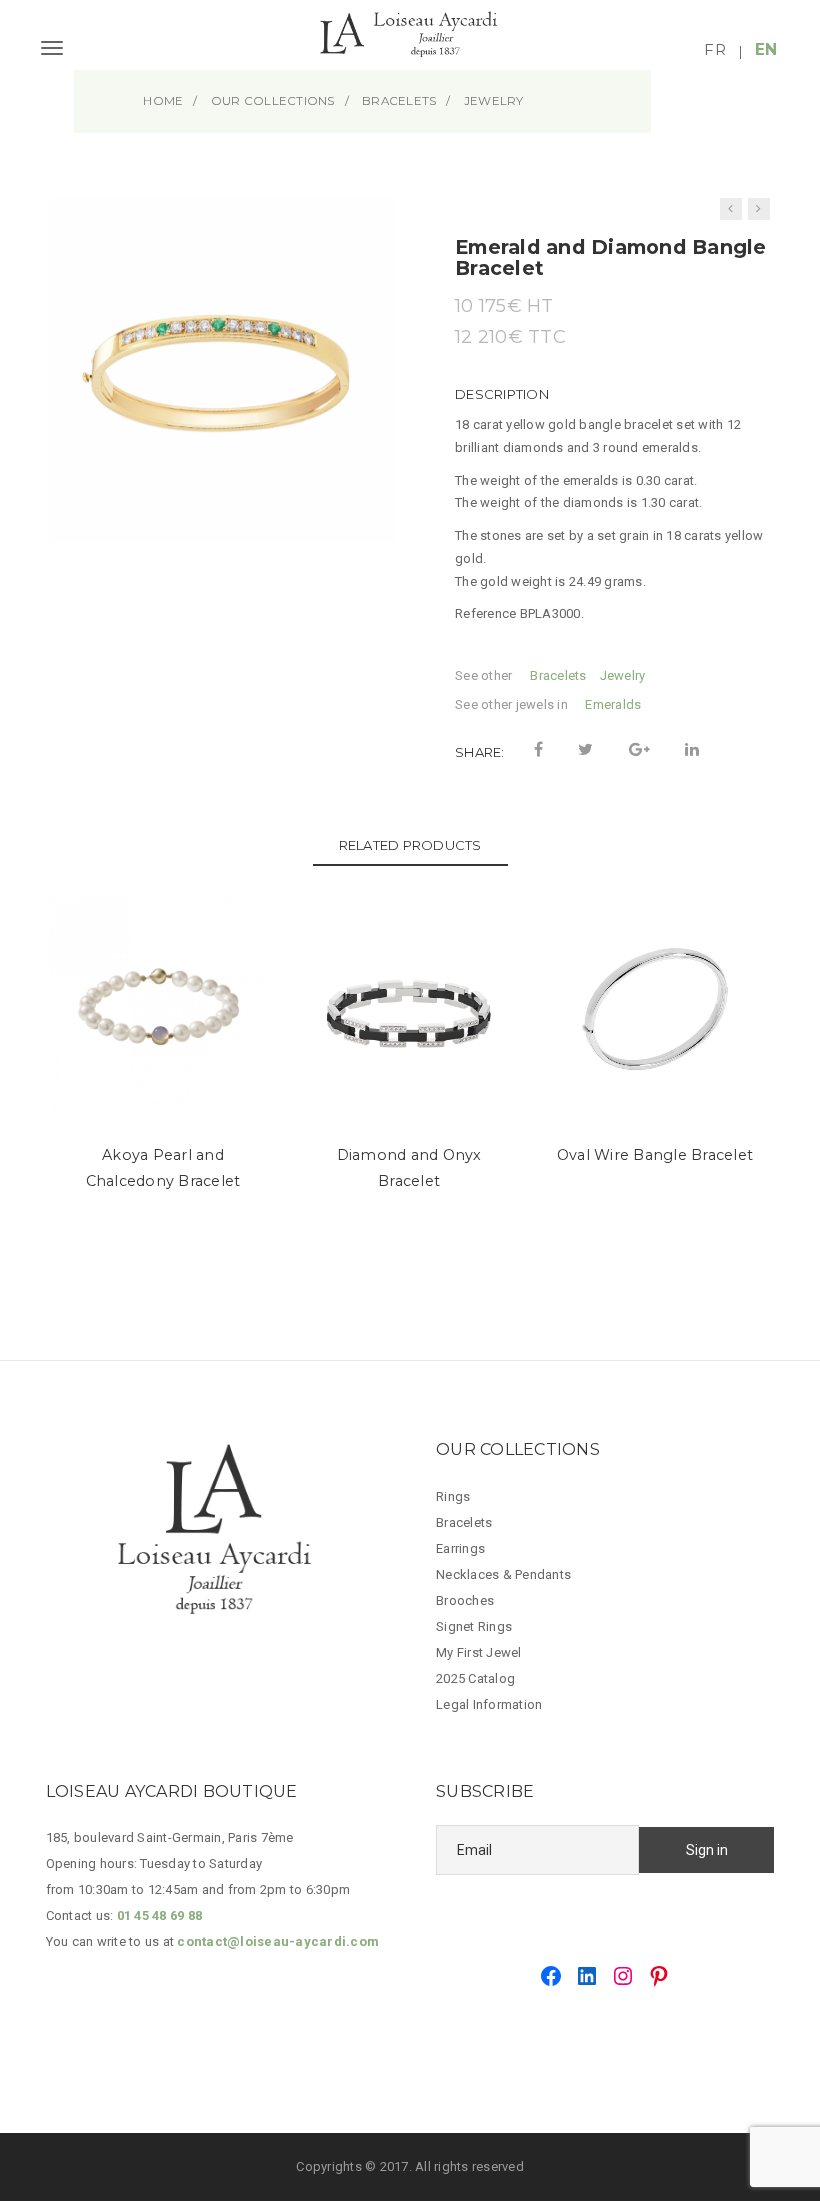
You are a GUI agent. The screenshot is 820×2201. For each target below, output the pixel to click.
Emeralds (613, 704)
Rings (453, 1496)
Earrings (460, 1548)
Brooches (465, 1600)
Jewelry (623, 675)
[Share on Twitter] (585, 750)
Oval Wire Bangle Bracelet (655, 1155)
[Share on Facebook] (538, 750)
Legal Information (489, 1704)
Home (163, 101)
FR (715, 49)
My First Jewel (479, 1652)
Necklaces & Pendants (503, 1574)
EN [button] (766, 49)
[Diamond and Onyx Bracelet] (731, 209)
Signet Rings (474, 1626)
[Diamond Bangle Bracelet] (759, 209)
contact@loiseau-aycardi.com (278, 1941)
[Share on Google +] (639, 750)
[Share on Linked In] (692, 750)
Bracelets (558, 675)
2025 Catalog (475, 1678)
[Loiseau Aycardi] (410, 43)
